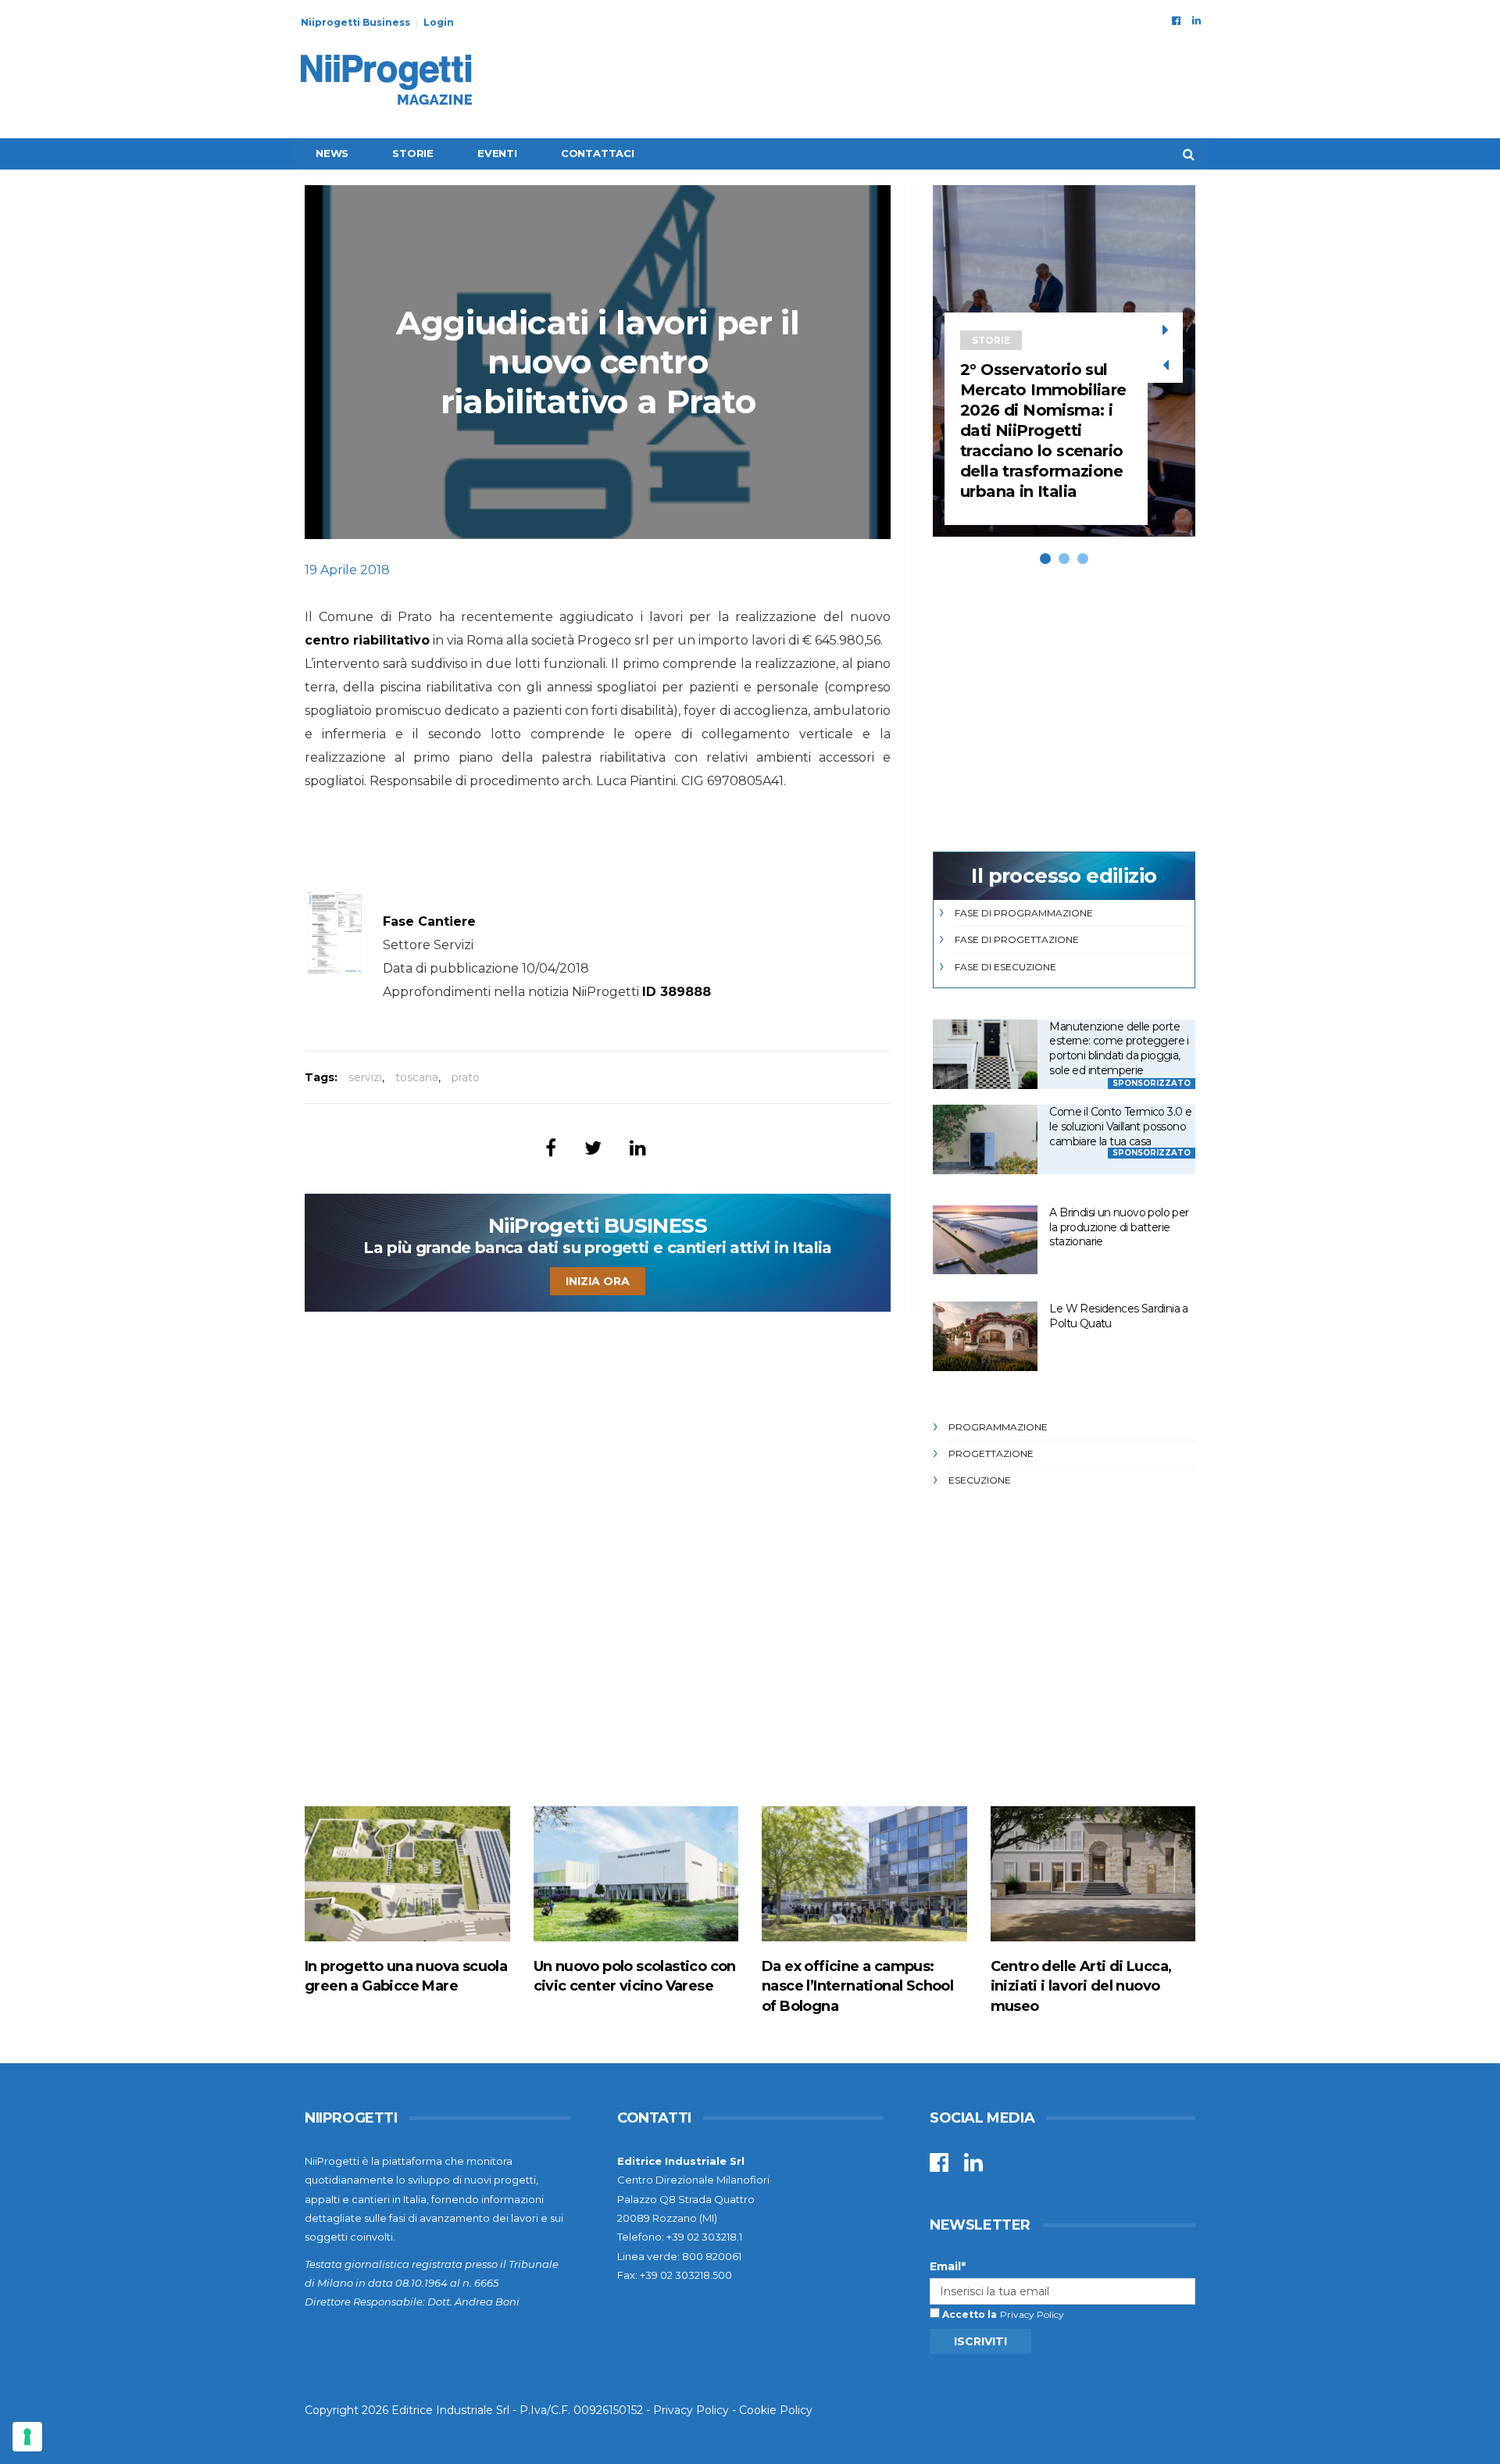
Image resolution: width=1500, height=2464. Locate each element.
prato (466, 1077)
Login (439, 22)
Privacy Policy (1032, 2314)
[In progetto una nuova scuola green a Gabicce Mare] (407, 1874)
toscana (417, 1077)
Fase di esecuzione (1005, 967)
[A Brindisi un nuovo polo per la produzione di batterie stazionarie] (985, 1240)
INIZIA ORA (598, 1281)
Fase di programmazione (1024, 913)
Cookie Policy (776, 2410)
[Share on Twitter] (593, 1148)
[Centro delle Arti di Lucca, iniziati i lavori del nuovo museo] (1093, 1874)
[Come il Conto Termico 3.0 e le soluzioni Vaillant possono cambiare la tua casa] (985, 1139)
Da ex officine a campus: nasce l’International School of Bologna (857, 1986)
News (332, 153)
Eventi (497, 153)
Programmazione (998, 1427)
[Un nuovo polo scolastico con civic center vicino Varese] (636, 1874)
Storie (413, 153)
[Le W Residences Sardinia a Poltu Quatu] (985, 1336)
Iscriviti (980, 2341)
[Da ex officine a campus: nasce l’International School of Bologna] (864, 1874)
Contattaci (598, 153)
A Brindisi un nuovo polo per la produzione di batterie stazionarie (1119, 1227)
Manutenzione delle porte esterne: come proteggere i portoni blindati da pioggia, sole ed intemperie (1119, 1048)
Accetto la (968, 2314)
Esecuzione (980, 1480)
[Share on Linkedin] (638, 1148)
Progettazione (991, 1453)
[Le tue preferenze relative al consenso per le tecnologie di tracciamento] (27, 2437)
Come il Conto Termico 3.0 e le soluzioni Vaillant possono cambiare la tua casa (1120, 1126)
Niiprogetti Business (355, 22)
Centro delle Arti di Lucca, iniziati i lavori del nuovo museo (1081, 1986)
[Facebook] (1176, 20)
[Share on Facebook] (551, 1148)
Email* (948, 2266)
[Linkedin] (1196, 20)
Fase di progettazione (1017, 939)
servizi (365, 1077)
